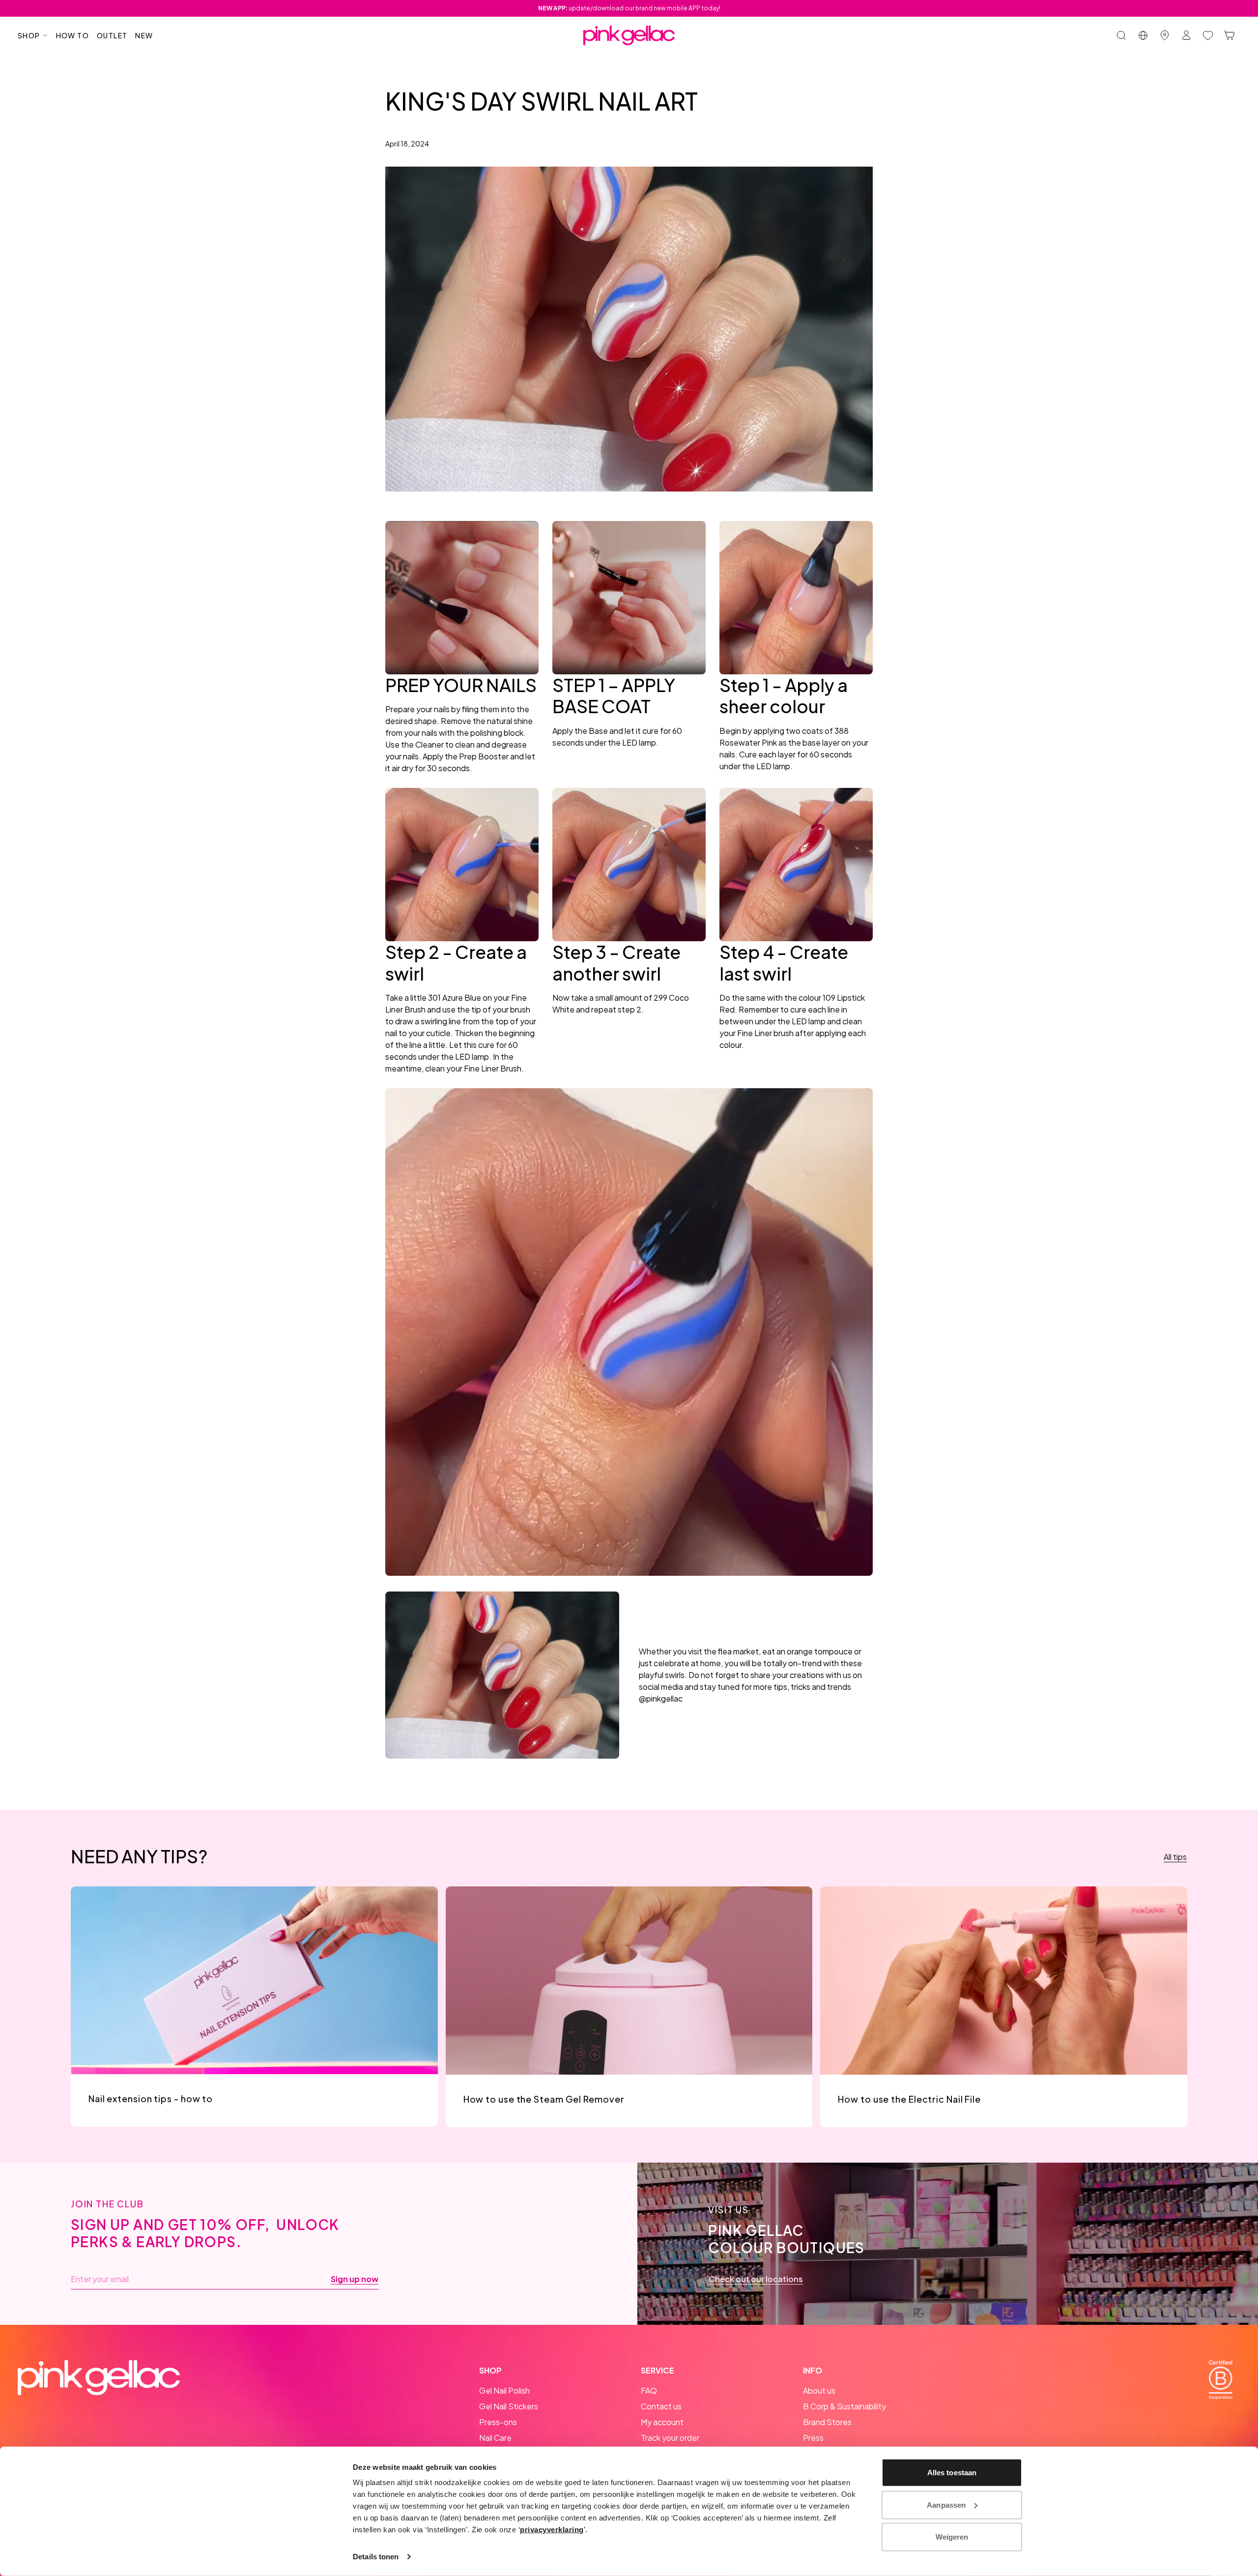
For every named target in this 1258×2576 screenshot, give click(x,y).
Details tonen (376, 2557)
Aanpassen (946, 2504)
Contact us (661, 2406)
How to (72, 35)
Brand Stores (827, 2422)
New (144, 35)
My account (662, 2422)
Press (813, 2438)
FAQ (649, 2390)
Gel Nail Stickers (509, 2406)
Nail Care (495, 2438)
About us (819, 2390)
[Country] (1143, 35)
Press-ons (498, 2422)
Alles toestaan (952, 2473)
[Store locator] (1165, 35)
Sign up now (355, 2279)
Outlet (112, 35)
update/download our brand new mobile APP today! (629, 8)
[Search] (1121, 35)
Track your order (670, 2438)
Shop (29, 35)
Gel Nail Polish (504, 2390)
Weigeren (952, 2537)
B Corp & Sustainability (844, 2406)
